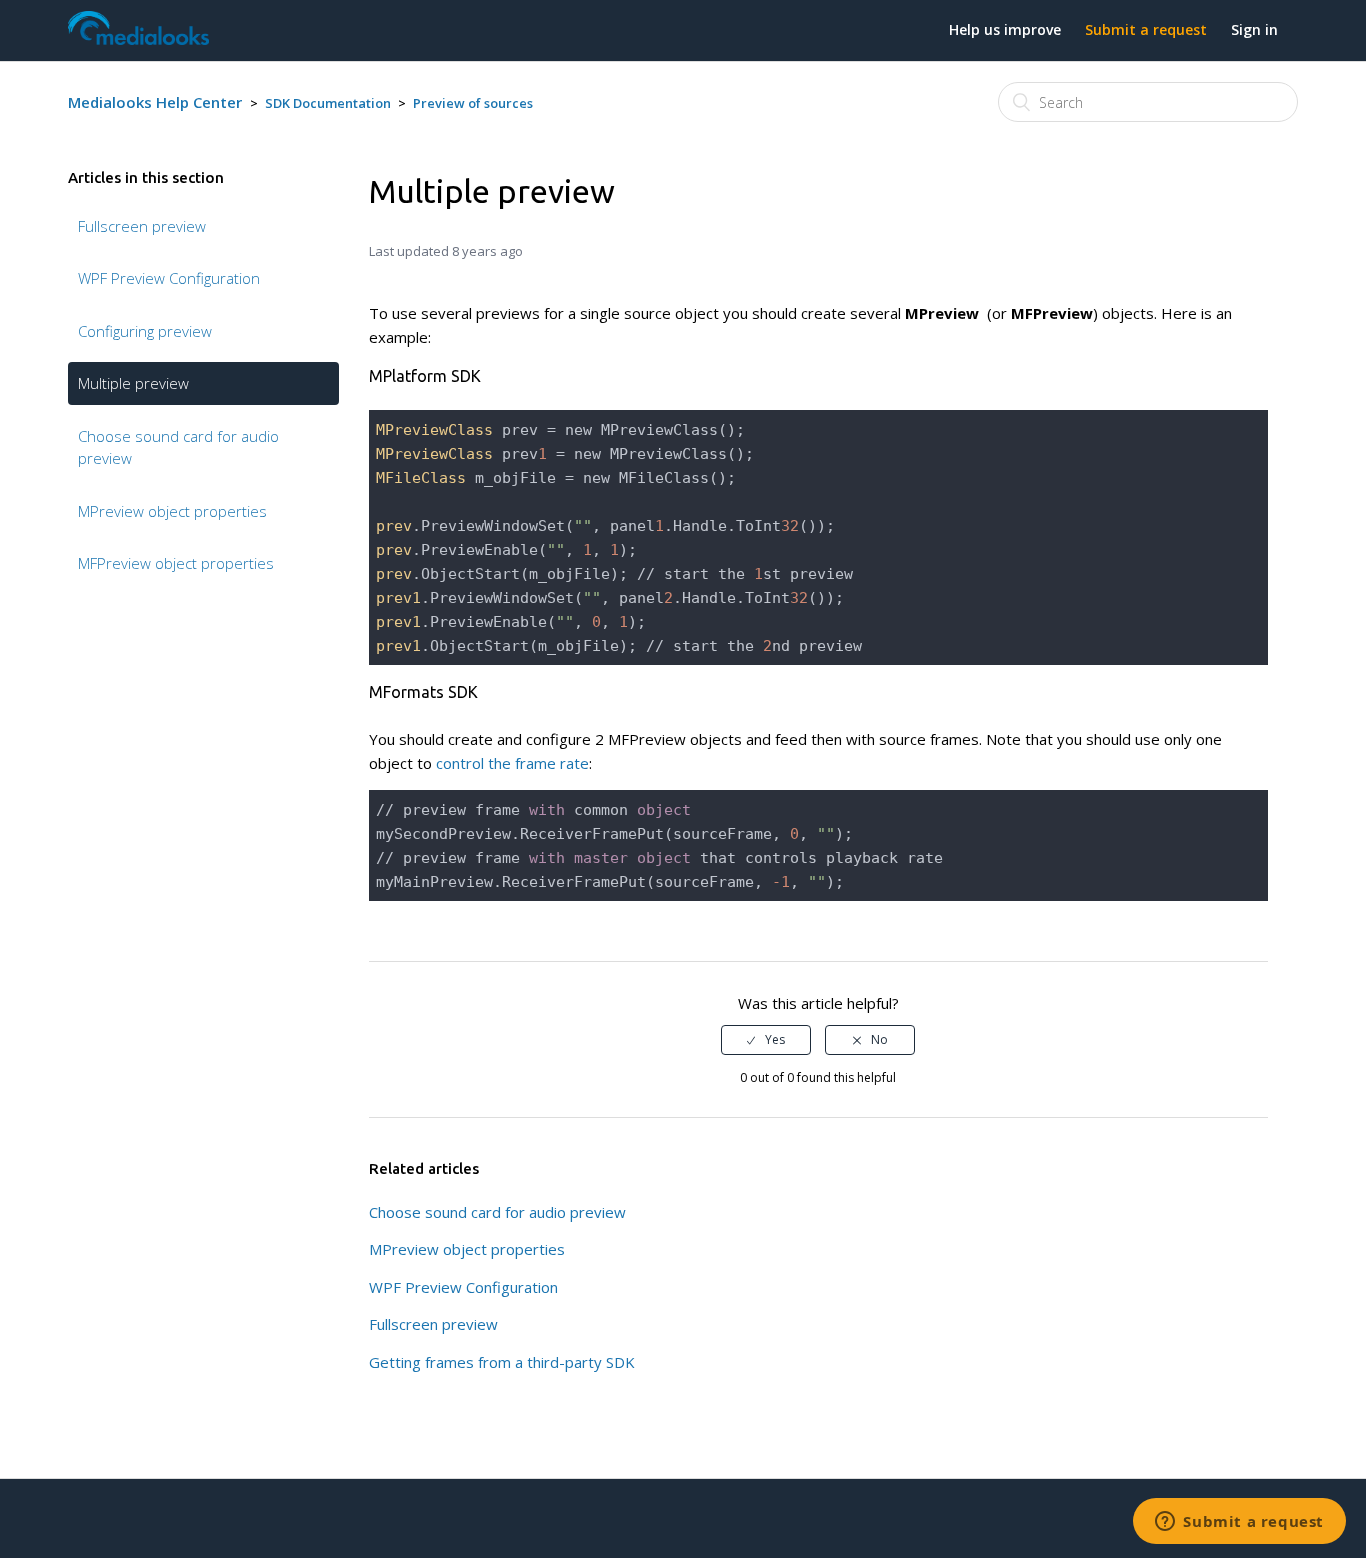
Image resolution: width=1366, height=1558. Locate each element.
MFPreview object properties (176, 563)
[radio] (766, 1040)
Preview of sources (473, 103)
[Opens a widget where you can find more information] (1239, 1523)
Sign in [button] (1254, 29)
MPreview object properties (172, 511)
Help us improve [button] (1005, 29)
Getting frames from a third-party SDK (502, 1362)
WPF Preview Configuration (169, 278)
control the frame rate (512, 763)
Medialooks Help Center (155, 102)
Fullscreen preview (142, 226)
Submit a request (1146, 29)
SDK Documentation (328, 103)
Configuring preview (145, 331)
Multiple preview (133, 383)
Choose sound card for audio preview (178, 447)
